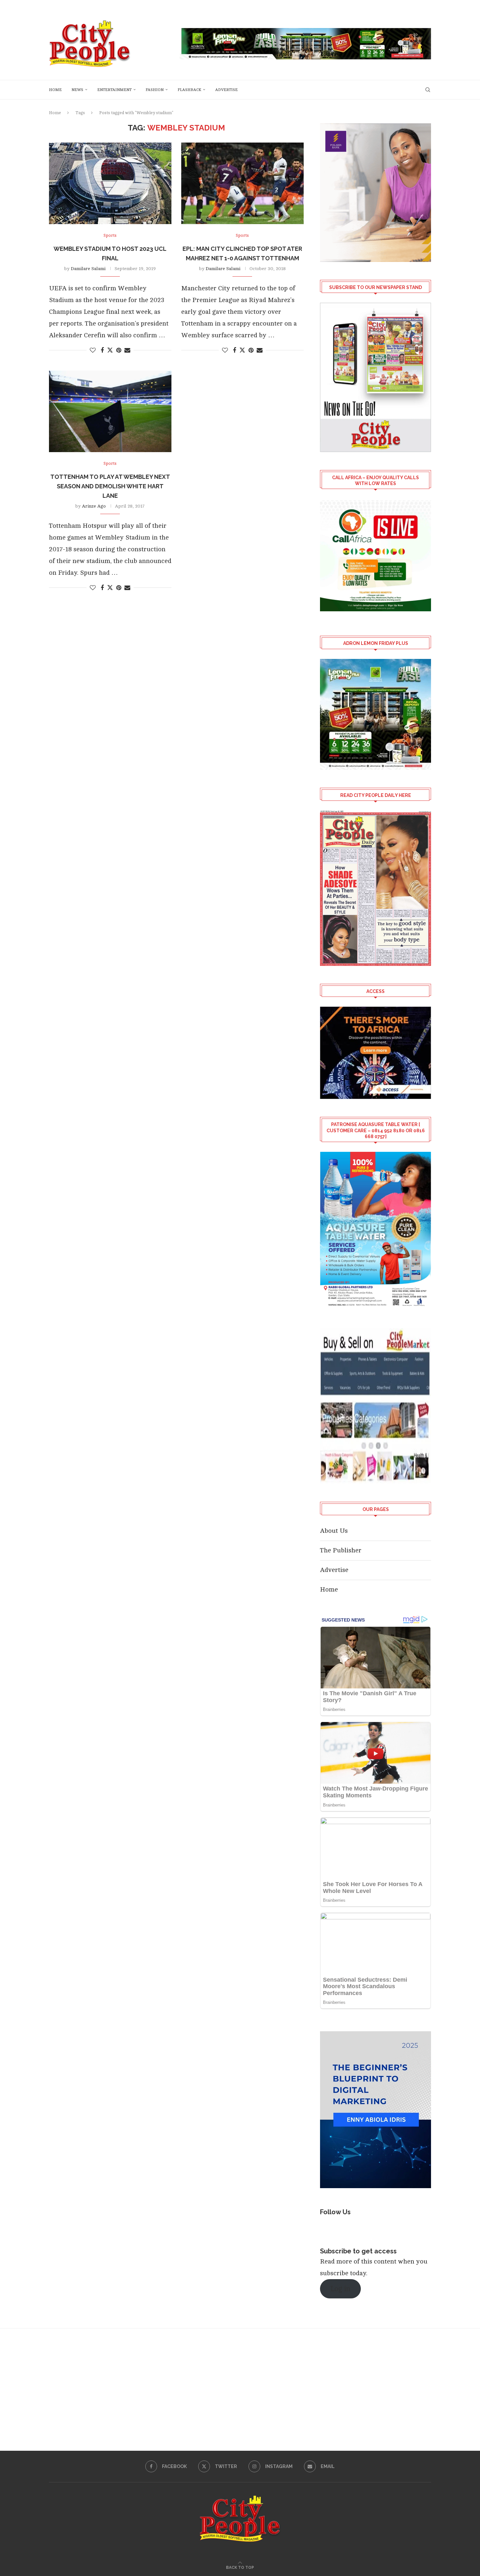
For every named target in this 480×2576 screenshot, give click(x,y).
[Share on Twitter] (110, 350)
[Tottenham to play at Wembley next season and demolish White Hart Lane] (110, 411)
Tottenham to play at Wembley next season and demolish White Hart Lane (110, 486)
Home (55, 90)
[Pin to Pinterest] (119, 350)
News (77, 90)
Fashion (155, 90)
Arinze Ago (94, 506)
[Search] (428, 90)
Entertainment (114, 90)
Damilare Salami (88, 269)
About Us (334, 1531)
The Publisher (341, 1550)
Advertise (226, 90)
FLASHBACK (189, 90)
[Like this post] (93, 350)
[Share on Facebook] (102, 350)
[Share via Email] (127, 350)
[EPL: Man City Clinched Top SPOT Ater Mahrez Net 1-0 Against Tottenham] (242, 183)
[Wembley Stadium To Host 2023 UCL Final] (110, 183)
